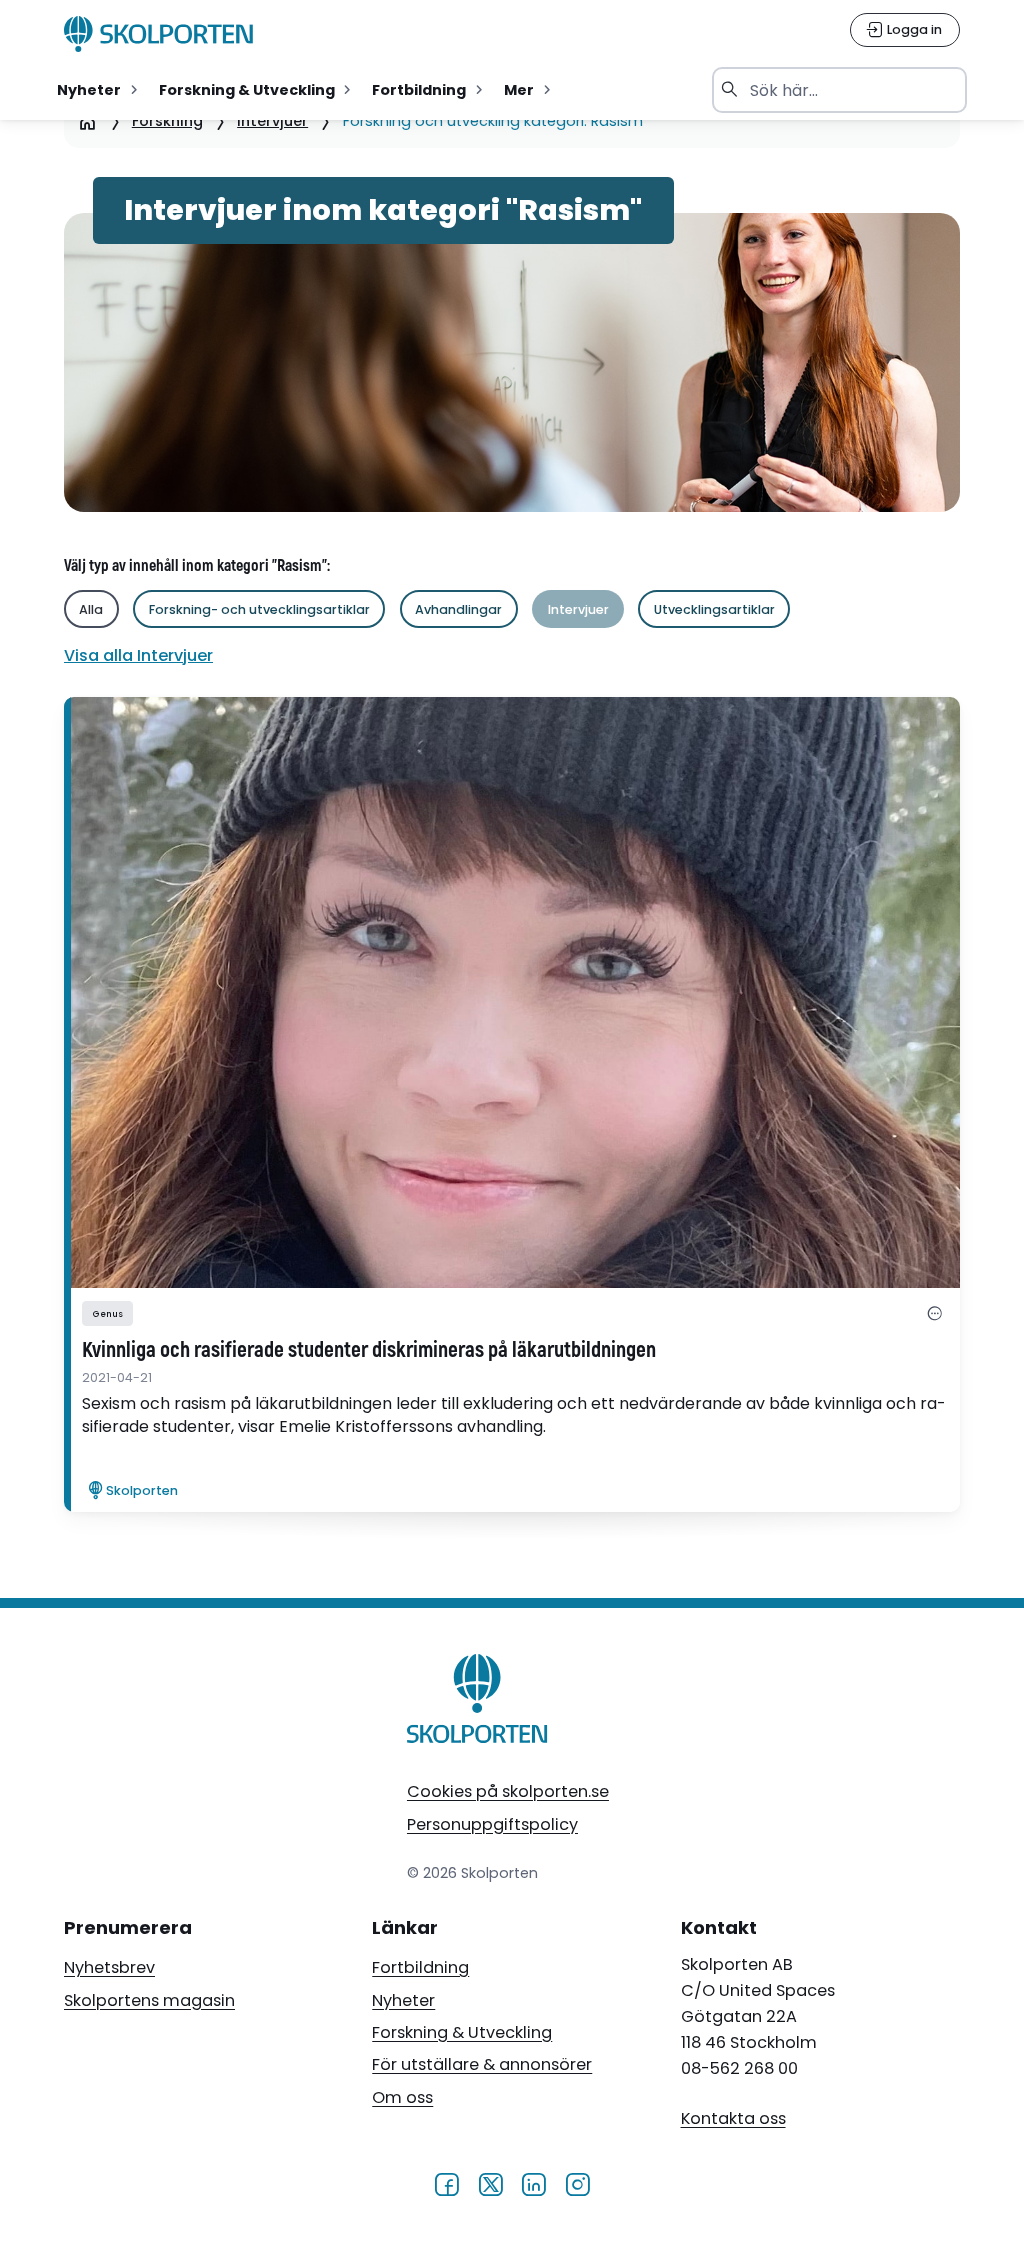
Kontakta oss (733, 2118)
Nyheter (403, 2000)
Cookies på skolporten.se (508, 1791)
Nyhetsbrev (109, 1967)
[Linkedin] (533, 2184)
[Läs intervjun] (512, 992)
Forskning (167, 121)
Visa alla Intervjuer (138, 655)
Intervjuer (272, 121)
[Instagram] (577, 2184)
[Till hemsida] (478, 1702)
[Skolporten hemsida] (159, 34)
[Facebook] (446, 2184)
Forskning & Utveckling (462, 2032)
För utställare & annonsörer (482, 2064)
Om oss (402, 2097)
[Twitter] (490, 2184)
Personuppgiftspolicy (492, 1824)
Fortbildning (420, 1967)
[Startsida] (87, 121)
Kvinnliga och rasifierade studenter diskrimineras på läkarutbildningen (369, 1351)
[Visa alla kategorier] (934, 1313)
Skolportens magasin (149, 2000)
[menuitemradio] (99, 90)
